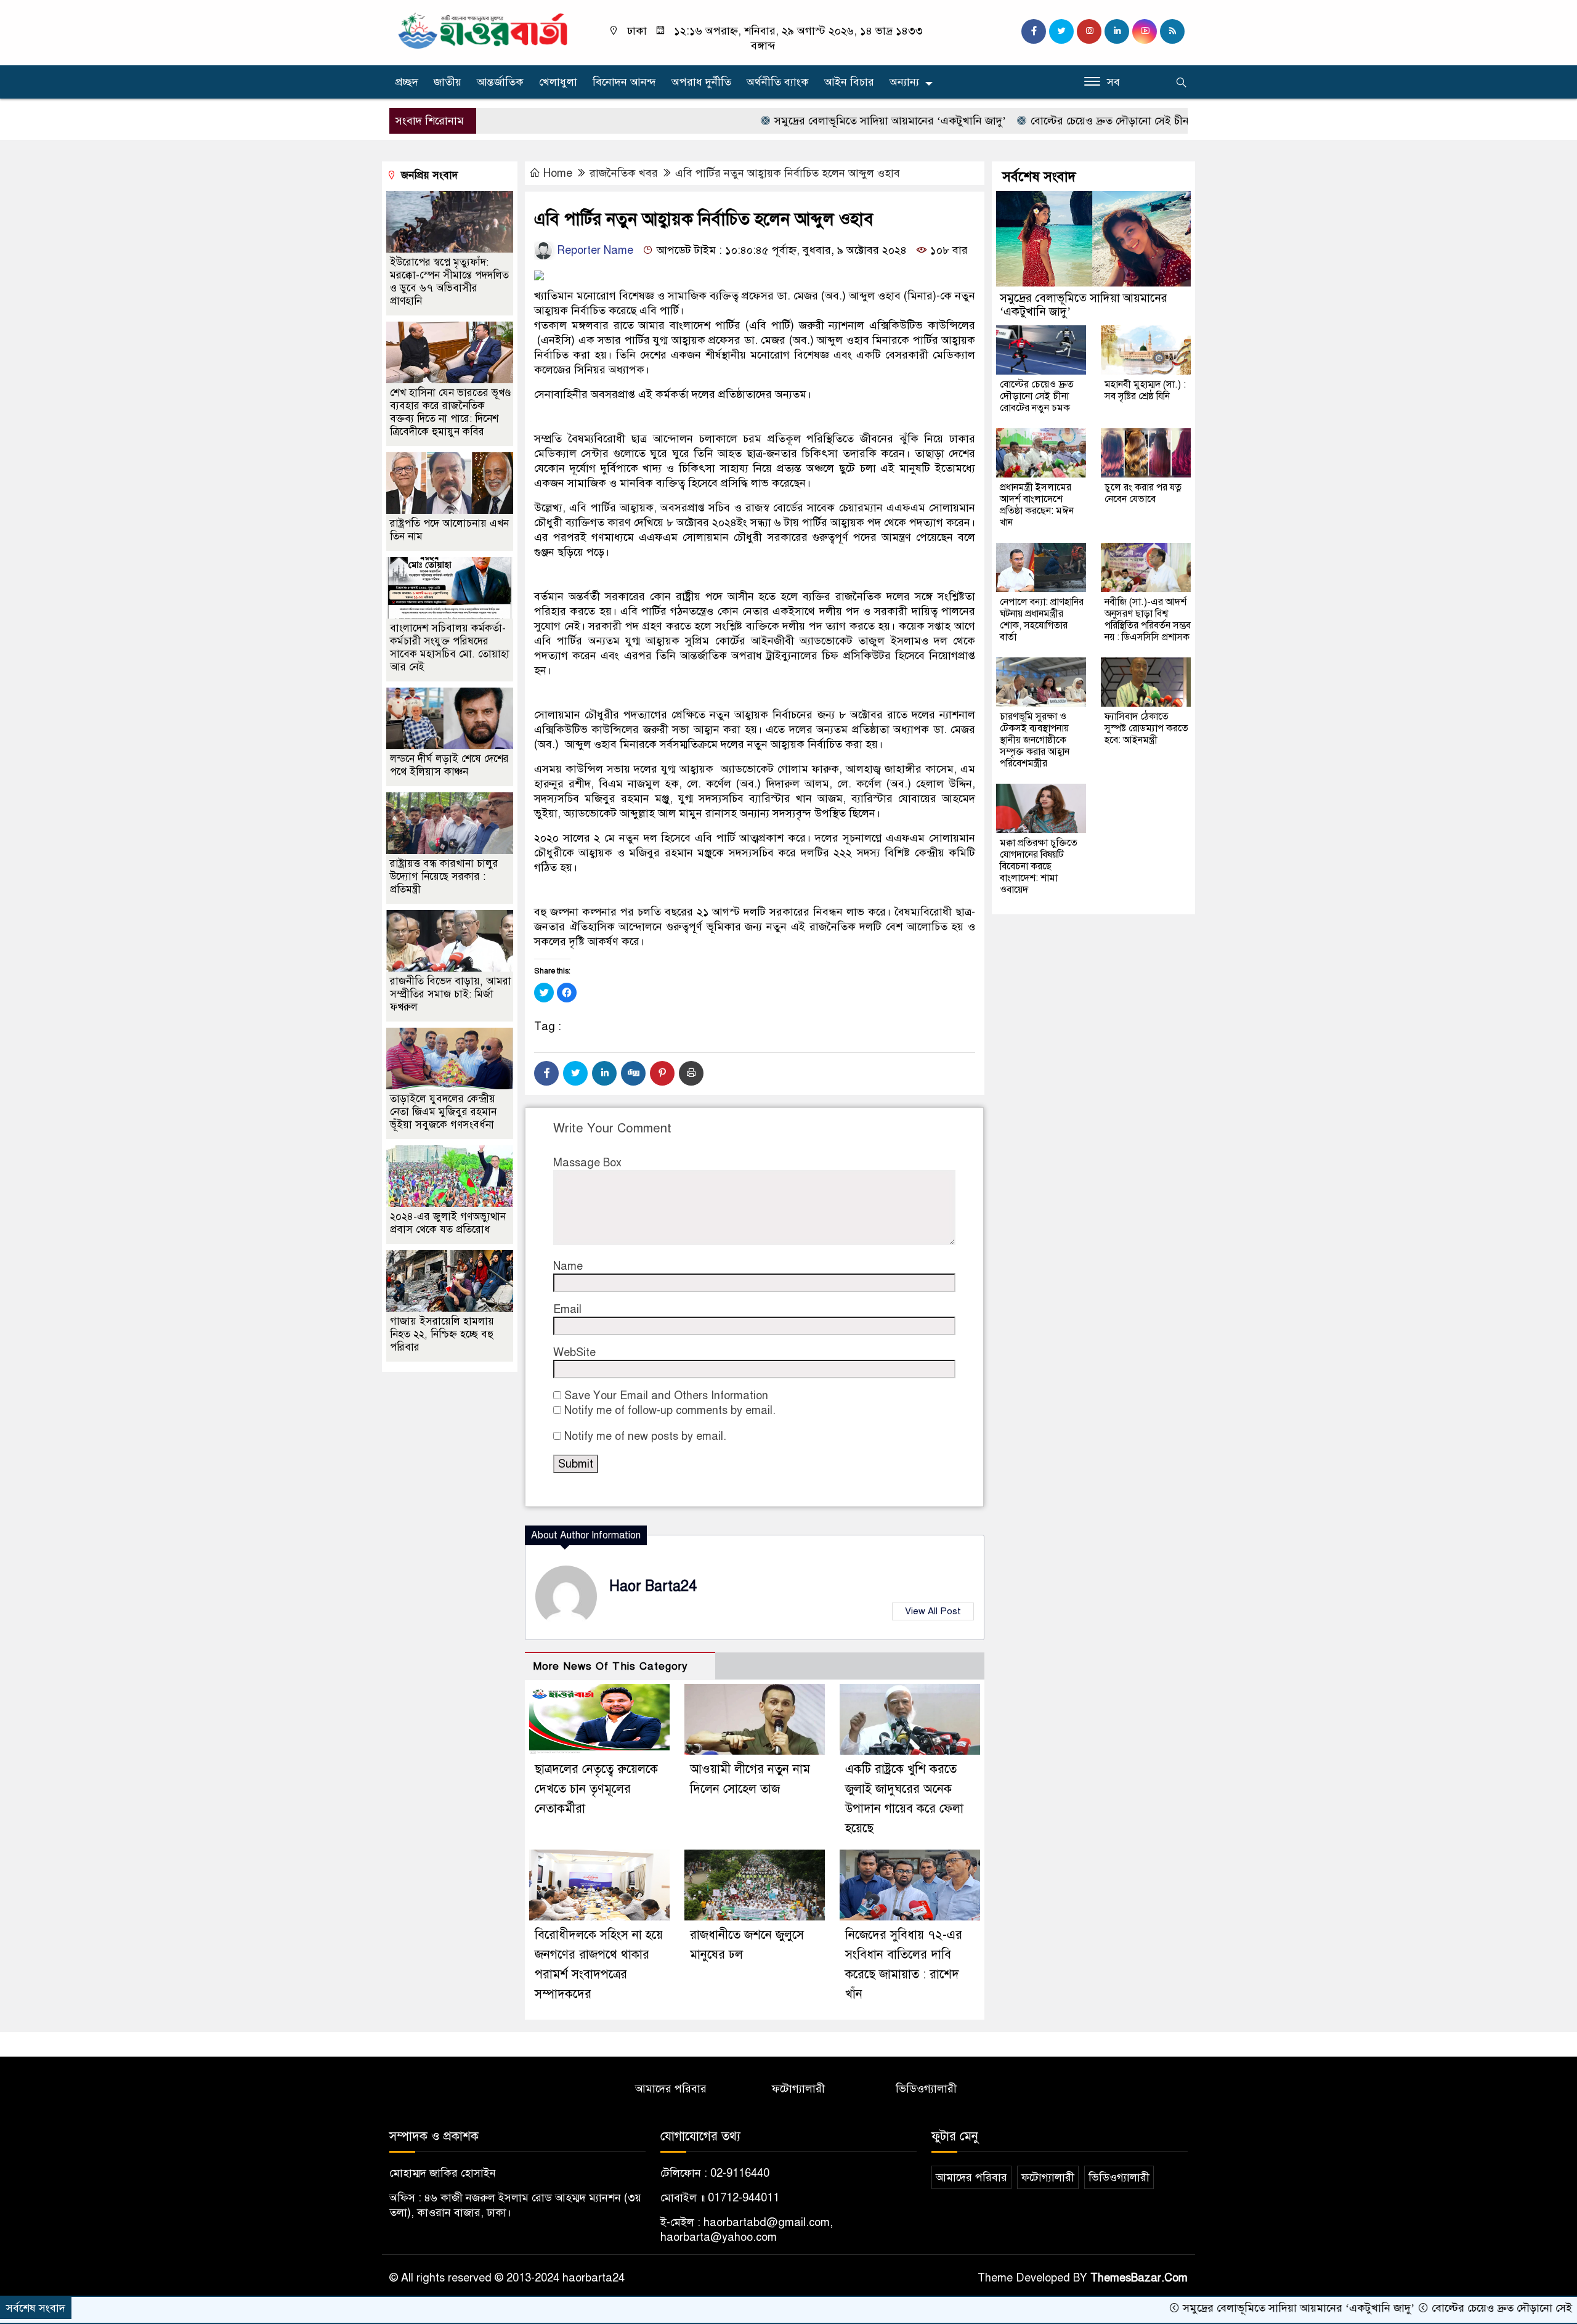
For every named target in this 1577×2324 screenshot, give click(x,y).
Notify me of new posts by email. (645, 1436)
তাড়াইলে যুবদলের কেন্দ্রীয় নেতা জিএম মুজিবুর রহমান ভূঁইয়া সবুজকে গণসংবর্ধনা (443, 1112)
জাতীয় (448, 82)
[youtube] (1145, 31)
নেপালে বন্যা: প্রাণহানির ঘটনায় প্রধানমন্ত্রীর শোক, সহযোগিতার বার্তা (1042, 620)
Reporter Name (594, 250)
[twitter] (1061, 31)
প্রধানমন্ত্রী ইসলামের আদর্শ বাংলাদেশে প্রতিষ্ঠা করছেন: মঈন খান (1037, 505)
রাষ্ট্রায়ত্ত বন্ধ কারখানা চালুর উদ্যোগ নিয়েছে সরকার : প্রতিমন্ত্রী (444, 876)
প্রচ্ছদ (407, 82)
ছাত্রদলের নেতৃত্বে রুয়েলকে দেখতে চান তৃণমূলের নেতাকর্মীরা (596, 1789)
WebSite (574, 1352)
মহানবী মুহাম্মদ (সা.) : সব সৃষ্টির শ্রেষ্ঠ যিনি (1145, 390)
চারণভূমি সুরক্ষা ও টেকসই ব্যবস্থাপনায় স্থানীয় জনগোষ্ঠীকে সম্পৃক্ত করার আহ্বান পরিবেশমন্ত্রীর (1035, 740)
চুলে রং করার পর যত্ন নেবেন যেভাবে (1143, 493)
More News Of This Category (610, 1666)
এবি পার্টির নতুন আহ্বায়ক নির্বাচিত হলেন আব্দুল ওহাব (788, 173)
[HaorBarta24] (484, 30)
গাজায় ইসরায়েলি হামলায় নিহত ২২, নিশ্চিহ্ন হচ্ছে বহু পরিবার (442, 1334)
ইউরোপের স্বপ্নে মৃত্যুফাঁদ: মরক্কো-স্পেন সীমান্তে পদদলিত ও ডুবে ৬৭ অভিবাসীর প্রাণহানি (449, 282)
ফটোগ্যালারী (798, 2089)
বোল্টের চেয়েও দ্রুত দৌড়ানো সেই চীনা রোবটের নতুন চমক (1064, 121)
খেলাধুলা (558, 82)
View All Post (933, 1611)
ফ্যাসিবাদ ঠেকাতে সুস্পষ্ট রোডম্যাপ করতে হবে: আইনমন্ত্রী (1146, 728)
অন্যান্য (904, 82)
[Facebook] (546, 1073)
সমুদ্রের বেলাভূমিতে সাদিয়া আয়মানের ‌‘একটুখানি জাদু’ (801, 121)
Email (567, 1309)
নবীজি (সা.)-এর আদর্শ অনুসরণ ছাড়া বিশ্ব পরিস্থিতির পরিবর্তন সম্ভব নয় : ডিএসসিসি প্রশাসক (1148, 620)
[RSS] (1172, 31)
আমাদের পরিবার (671, 2089)
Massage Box (587, 1163)
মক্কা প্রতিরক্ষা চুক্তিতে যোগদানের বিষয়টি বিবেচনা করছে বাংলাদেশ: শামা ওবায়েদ (1039, 866)
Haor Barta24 (653, 1586)
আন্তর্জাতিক (500, 82)
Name (568, 1266)
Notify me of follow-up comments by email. (670, 1410)
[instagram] (1089, 31)
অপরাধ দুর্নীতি (701, 82)
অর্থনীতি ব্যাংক (778, 82)
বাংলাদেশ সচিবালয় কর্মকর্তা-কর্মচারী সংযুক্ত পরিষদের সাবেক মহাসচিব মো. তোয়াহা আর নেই (450, 648)
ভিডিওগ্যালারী (926, 2089)
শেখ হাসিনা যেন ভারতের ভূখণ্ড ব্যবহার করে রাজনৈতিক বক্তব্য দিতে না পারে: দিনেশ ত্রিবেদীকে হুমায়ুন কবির (450, 412)
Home (558, 173)
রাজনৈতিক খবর (624, 173)
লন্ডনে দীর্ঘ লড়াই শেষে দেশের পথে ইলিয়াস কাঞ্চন (449, 765)
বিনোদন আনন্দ (624, 82)
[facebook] (1034, 31)
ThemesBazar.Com (1139, 2278)
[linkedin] (1117, 31)
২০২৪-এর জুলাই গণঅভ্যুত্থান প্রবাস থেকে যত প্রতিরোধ (448, 1223)
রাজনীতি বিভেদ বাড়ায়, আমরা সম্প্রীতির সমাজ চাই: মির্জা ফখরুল (451, 994)
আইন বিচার (849, 82)
